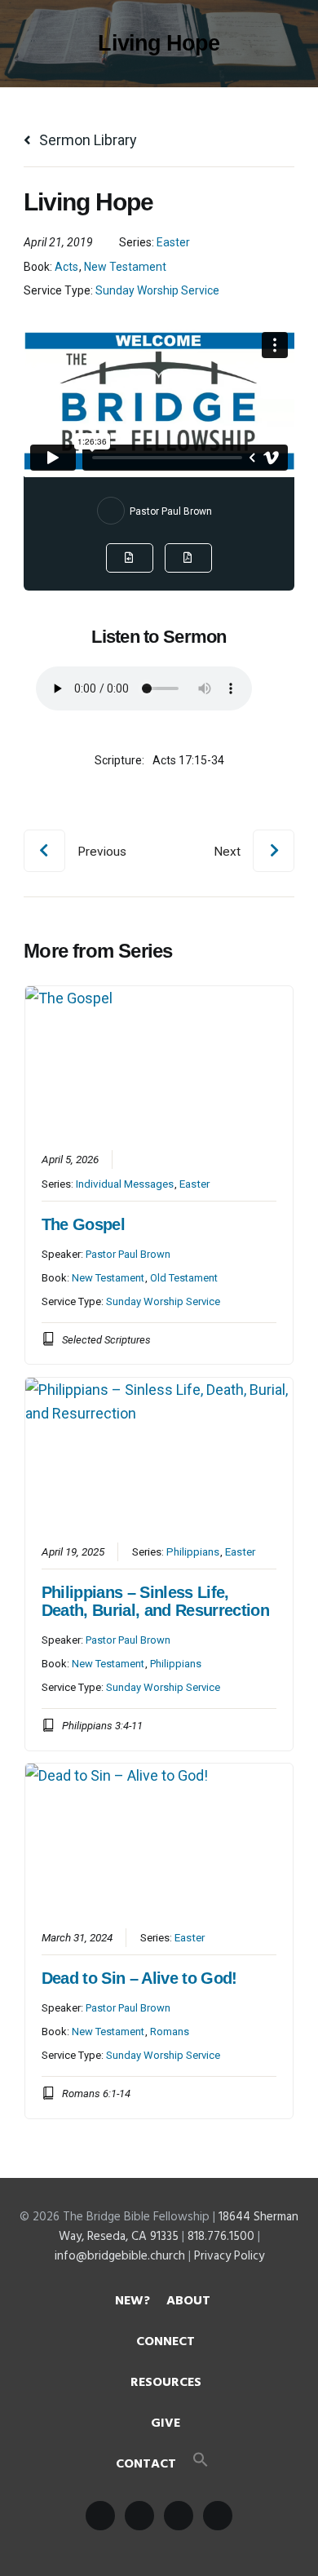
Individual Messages (125, 1184)
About (188, 2301)
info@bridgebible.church (120, 2256)
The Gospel (83, 1224)
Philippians (193, 1551)
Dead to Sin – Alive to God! (139, 1978)
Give (166, 2423)
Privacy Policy (229, 2256)
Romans (170, 2032)
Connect (166, 2342)
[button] (201, 2464)
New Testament (125, 267)
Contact (146, 2464)
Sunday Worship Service (157, 290)
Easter (173, 242)
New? (132, 2301)
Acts (66, 267)
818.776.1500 (221, 2237)
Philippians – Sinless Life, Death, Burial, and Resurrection (155, 1601)
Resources (166, 2383)
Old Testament (184, 1278)
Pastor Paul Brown (171, 511)
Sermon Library (86, 140)
